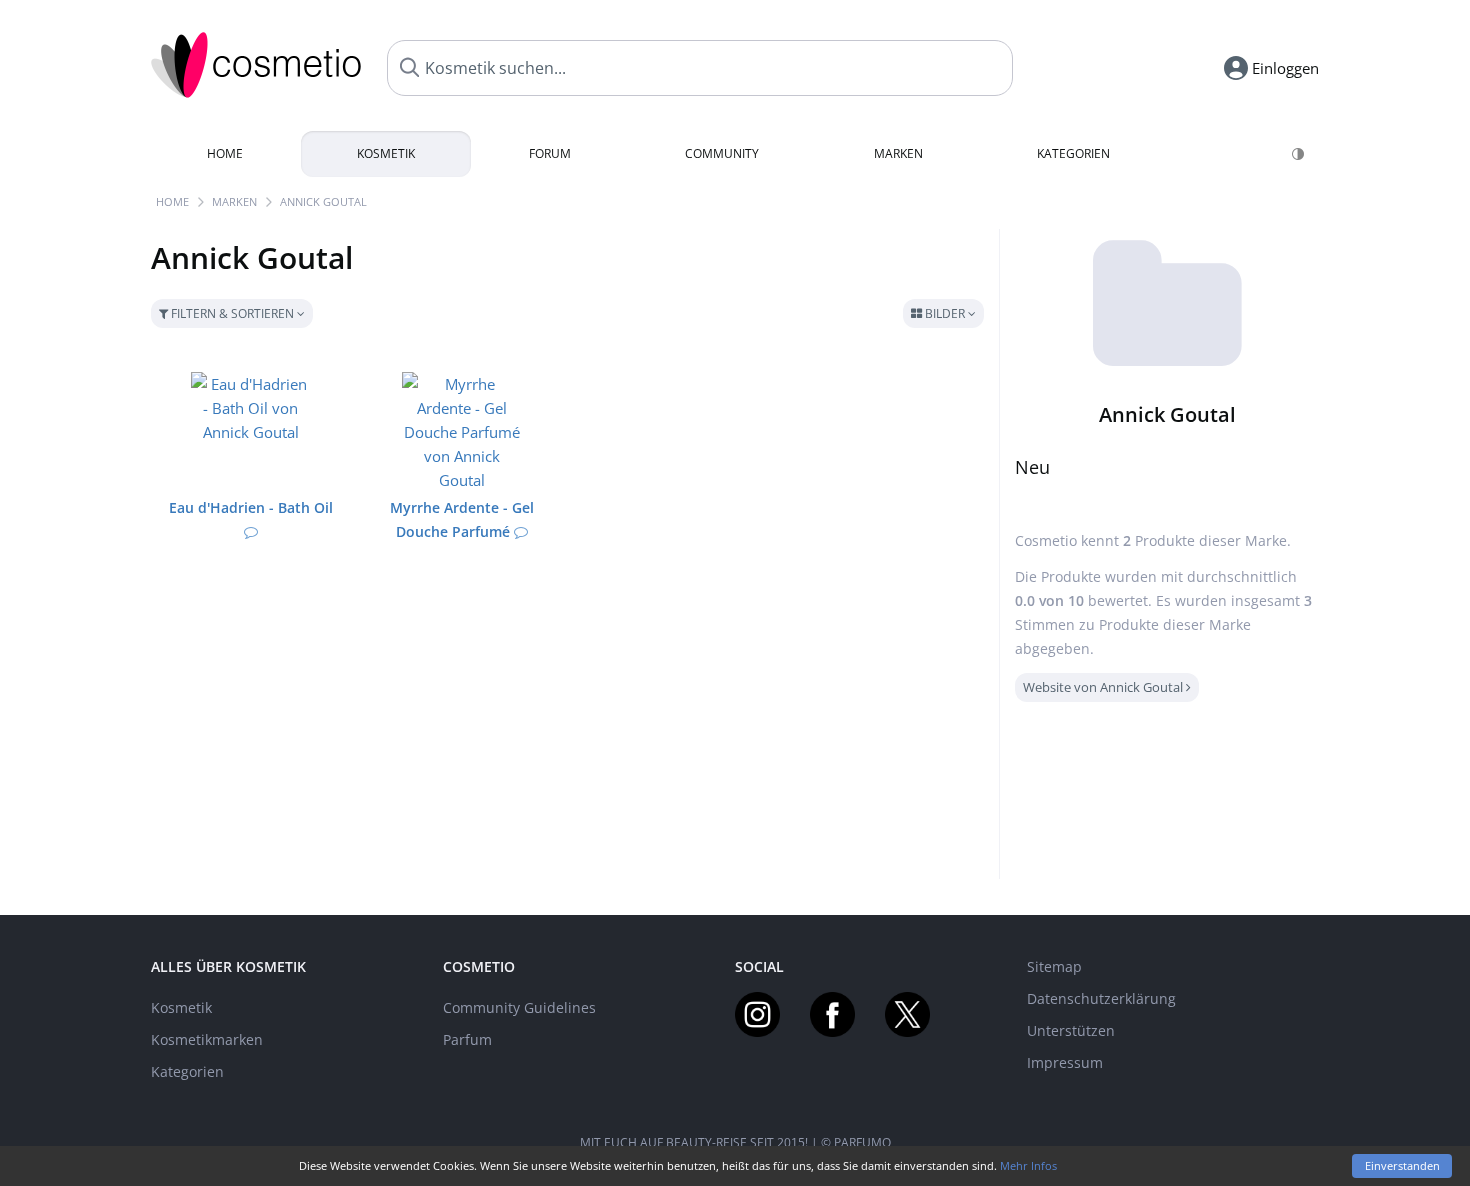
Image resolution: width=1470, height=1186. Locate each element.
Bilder (945, 313)
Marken (898, 153)
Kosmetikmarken (207, 1039)
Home (225, 153)
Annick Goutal (323, 201)
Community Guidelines (519, 1007)
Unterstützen (1071, 1030)
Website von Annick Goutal (1104, 687)
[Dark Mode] (1299, 154)
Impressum (1065, 1062)
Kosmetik (386, 153)
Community (722, 153)
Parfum (467, 1039)
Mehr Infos (1028, 1165)
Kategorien (1073, 153)
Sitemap (1054, 966)
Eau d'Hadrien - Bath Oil (251, 507)
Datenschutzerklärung (1101, 998)
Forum (550, 153)
